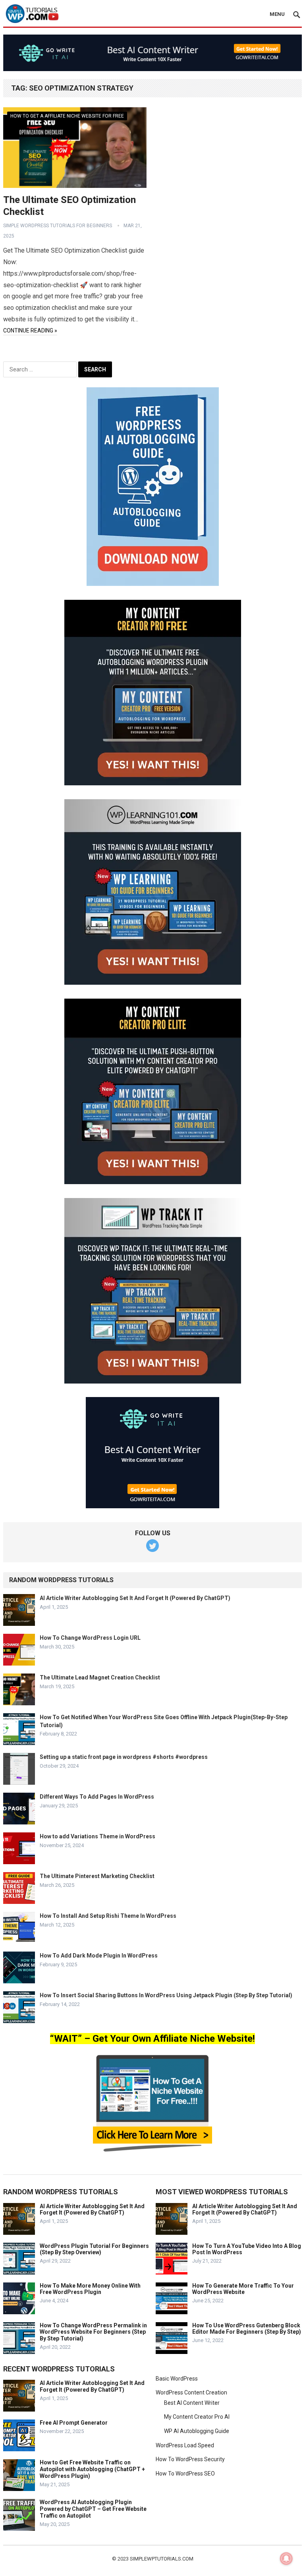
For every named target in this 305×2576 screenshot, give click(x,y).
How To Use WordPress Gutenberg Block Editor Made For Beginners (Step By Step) (247, 2329)
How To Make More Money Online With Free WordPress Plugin (90, 2289)
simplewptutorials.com (162, 2559)
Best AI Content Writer (192, 2403)
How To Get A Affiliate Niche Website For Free (67, 116)
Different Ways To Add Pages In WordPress (97, 1797)
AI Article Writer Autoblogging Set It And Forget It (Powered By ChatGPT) (135, 1598)
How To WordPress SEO (185, 2474)
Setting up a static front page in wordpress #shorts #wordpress (124, 1757)
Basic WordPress (177, 2379)
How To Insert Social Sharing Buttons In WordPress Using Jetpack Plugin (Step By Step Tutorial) (166, 1995)
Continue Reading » (30, 330)
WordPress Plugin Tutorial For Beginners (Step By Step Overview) (94, 2249)
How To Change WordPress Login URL (90, 1638)
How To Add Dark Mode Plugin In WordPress (99, 1956)
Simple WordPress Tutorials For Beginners (58, 226)
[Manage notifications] (286, 2559)
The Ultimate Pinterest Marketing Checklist (97, 1876)
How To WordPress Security (190, 2459)
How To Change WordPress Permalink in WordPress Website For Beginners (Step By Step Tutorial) (93, 2332)
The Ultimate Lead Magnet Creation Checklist (100, 1677)
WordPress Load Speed (185, 2445)
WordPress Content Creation (191, 2392)
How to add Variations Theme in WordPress (97, 1836)
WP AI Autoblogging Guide (197, 2431)
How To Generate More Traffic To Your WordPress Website (243, 2289)
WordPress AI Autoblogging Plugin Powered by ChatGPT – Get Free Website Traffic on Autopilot (93, 2509)
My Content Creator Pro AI (197, 2417)
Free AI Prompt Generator (74, 2423)
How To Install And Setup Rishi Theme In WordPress (108, 1916)
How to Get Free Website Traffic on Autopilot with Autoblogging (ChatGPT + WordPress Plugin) (92, 2469)
